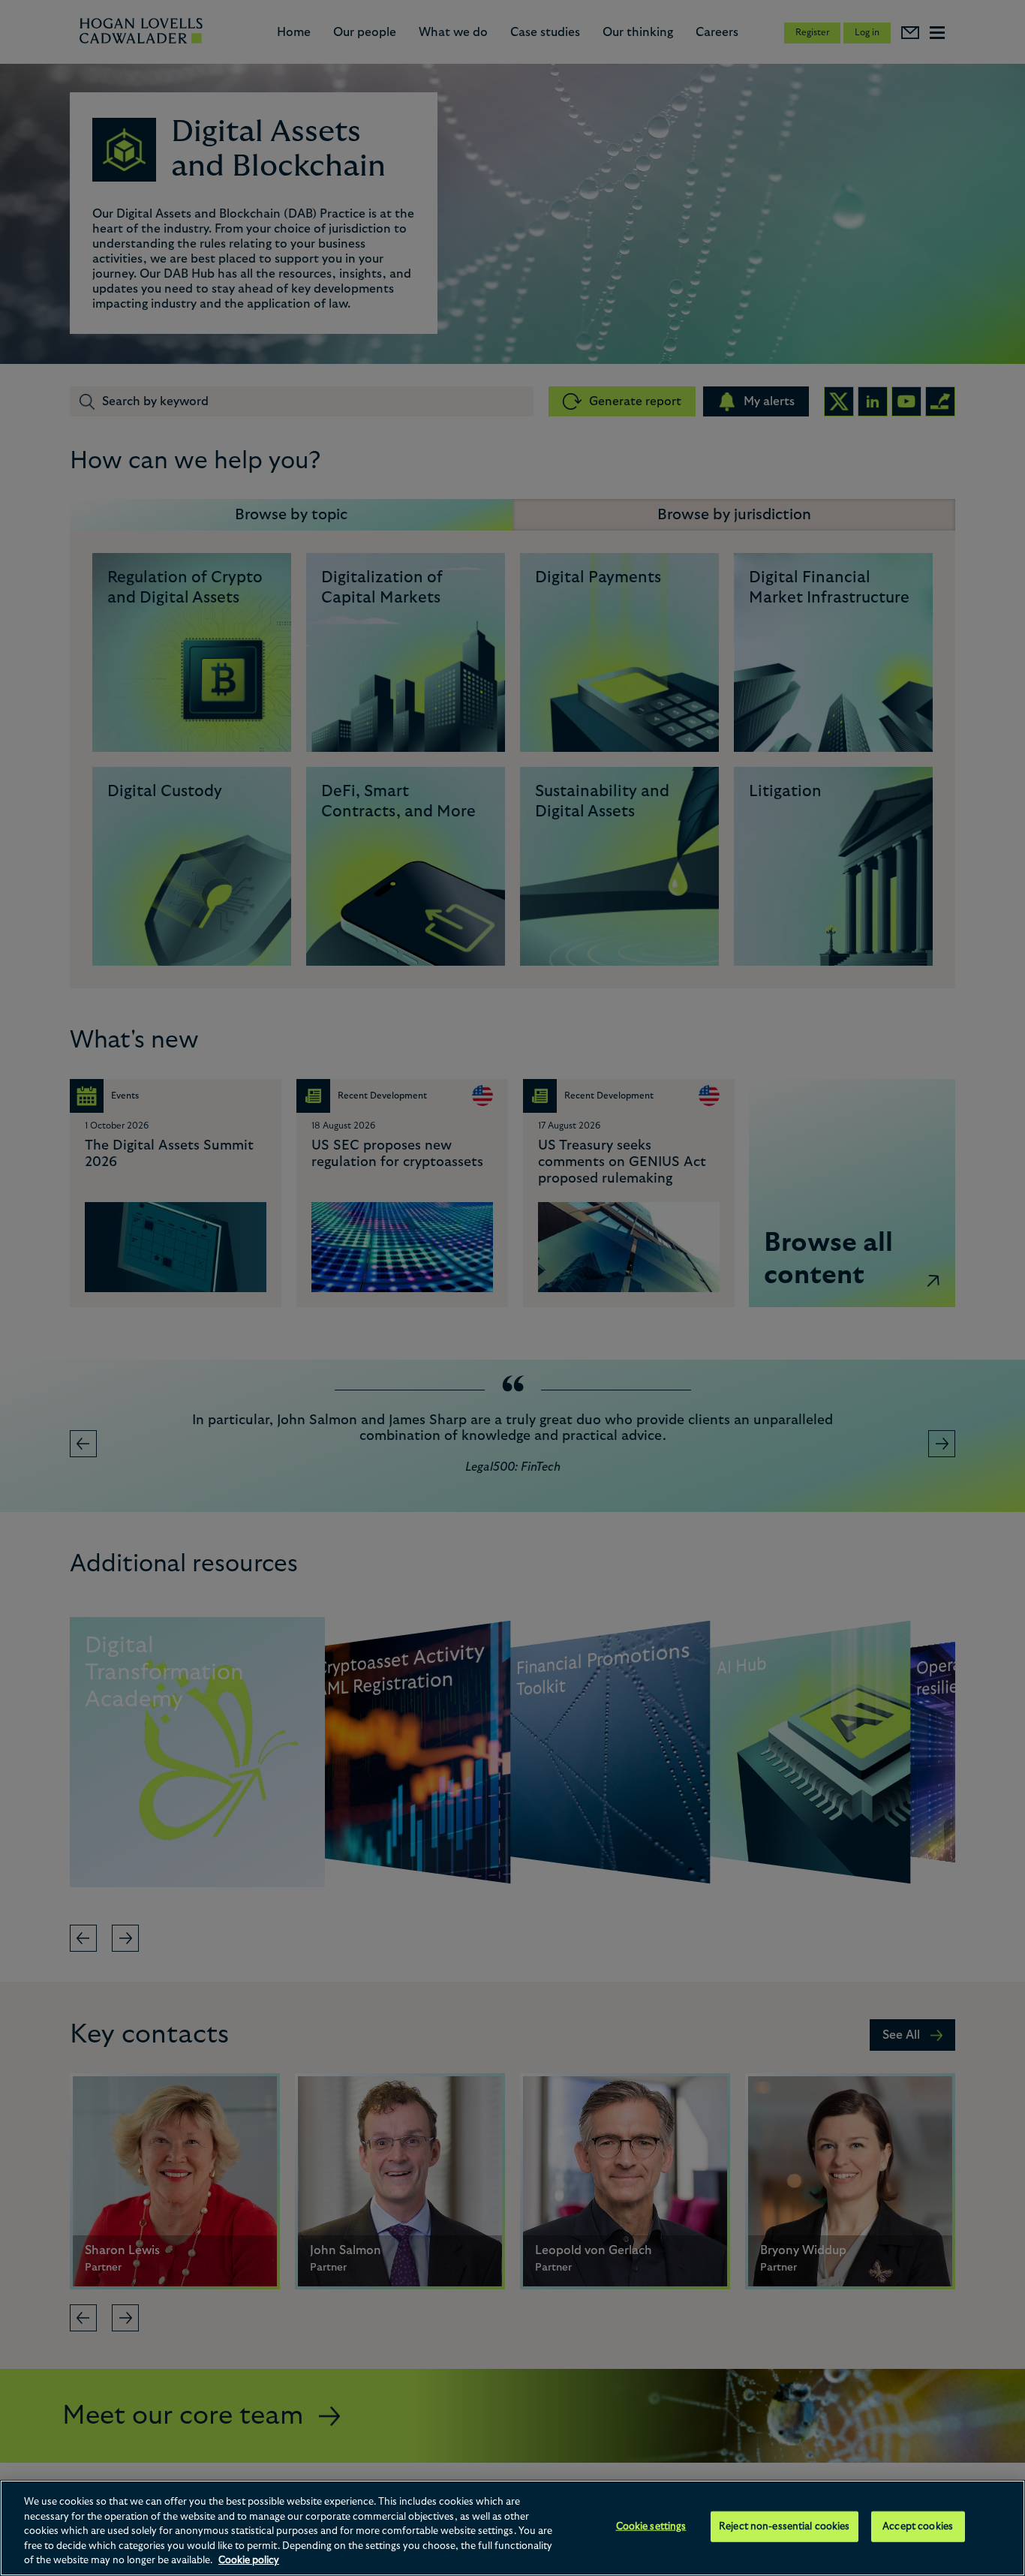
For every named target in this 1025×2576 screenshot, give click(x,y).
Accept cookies (918, 2527)
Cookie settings (651, 2527)
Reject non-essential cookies (785, 2527)
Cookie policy (249, 2561)
